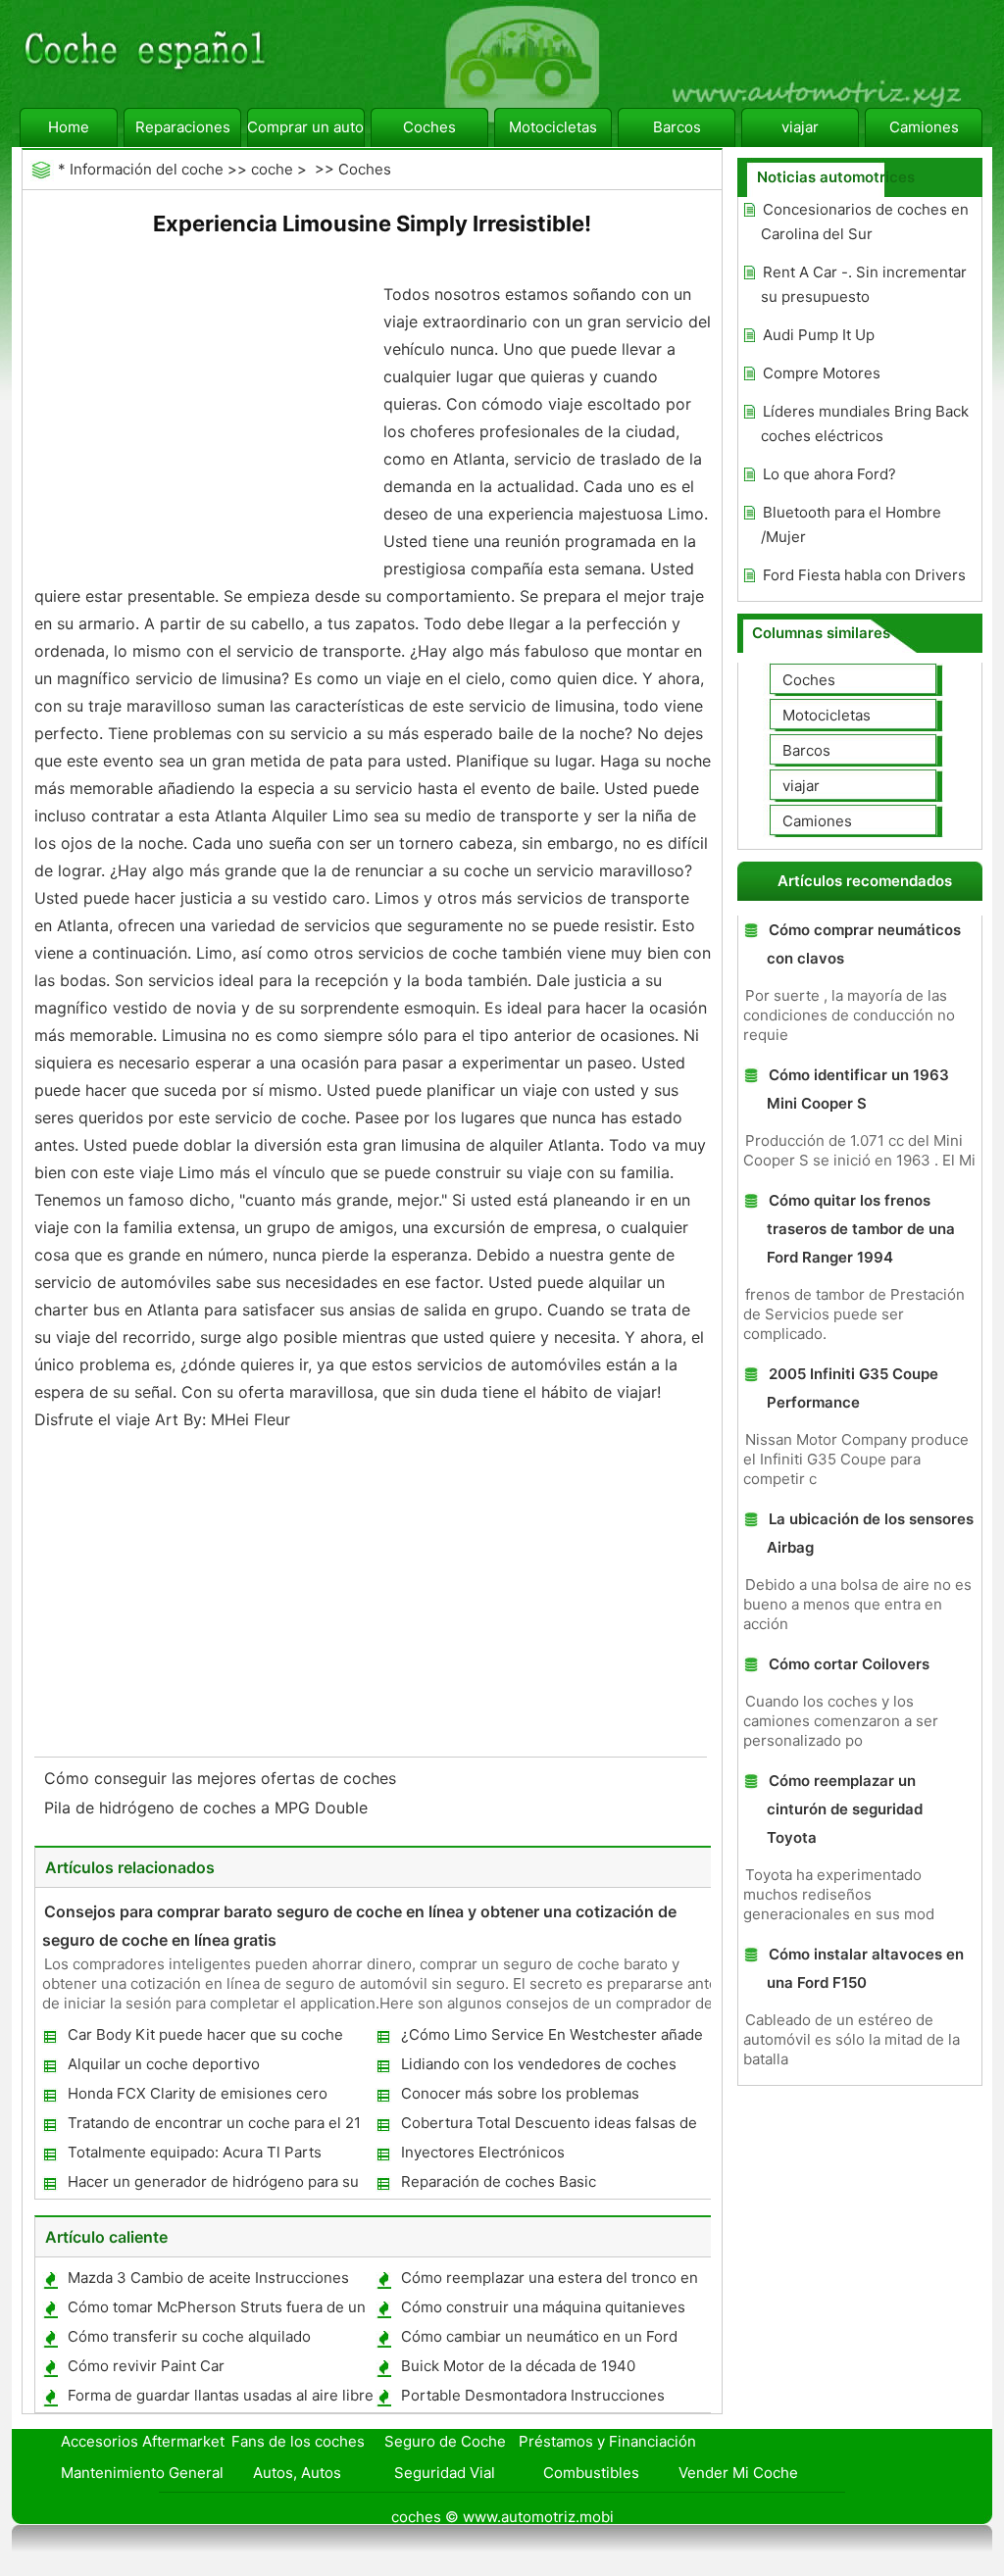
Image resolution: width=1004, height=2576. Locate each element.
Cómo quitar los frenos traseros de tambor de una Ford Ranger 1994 (861, 1229)
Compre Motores (822, 373)
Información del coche (147, 169)
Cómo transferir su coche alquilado (189, 2336)
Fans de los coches (298, 2441)
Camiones (924, 127)
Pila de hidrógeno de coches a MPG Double (208, 1808)
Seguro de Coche (445, 2441)
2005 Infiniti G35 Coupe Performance (853, 1388)
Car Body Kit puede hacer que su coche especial (204, 2038)
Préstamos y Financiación (607, 2441)
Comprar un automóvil (306, 127)
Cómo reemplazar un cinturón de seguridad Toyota (845, 1809)
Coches (429, 127)
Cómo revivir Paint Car (146, 2366)
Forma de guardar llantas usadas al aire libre (221, 2395)
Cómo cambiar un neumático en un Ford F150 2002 (538, 2340)
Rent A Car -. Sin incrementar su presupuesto (864, 284)
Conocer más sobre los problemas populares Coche (519, 2097)
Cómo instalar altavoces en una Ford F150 (865, 1968)
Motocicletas (553, 127)
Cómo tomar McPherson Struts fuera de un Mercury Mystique (216, 2311)
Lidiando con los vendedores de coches (539, 2064)
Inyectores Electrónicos (483, 2152)
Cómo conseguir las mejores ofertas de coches (223, 1778)
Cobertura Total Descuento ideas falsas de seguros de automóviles (548, 2127)
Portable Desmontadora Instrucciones (533, 2395)
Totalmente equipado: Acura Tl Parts (195, 2152)
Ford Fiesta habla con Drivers (864, 575)
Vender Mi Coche (738, 2473)
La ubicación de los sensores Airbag (870, 1533)
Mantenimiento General (142, 2473)
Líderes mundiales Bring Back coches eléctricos (865, 423)
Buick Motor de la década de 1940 (518, 2366)
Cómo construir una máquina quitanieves (543, 2307)
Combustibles (591, 2473)
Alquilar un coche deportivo (164, 2064)
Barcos (677, 127)
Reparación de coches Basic (499, 2181)
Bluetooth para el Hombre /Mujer (851, 524)
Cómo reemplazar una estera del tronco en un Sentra (549, 2281)
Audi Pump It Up (819, 335)
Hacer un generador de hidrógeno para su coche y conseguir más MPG (212, 2185)
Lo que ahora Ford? (829, 474)
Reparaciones (183, 127)
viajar (800, 127)
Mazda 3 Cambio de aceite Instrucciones (208, 2278)
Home (69, 127)
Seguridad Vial (445, 2473)
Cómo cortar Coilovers (849, 1664)
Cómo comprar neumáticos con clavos (864, 944)
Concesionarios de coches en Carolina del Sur (865, 222)
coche (272, 169)
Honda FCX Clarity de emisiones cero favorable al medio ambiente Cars (197, 2097)
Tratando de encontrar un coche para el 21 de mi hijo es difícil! (213, 2127)
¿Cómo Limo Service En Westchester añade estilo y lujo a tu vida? (551, 2038)
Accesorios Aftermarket (143, 2441)
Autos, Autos (297, 2473)
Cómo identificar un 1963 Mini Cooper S (858, 1089)
